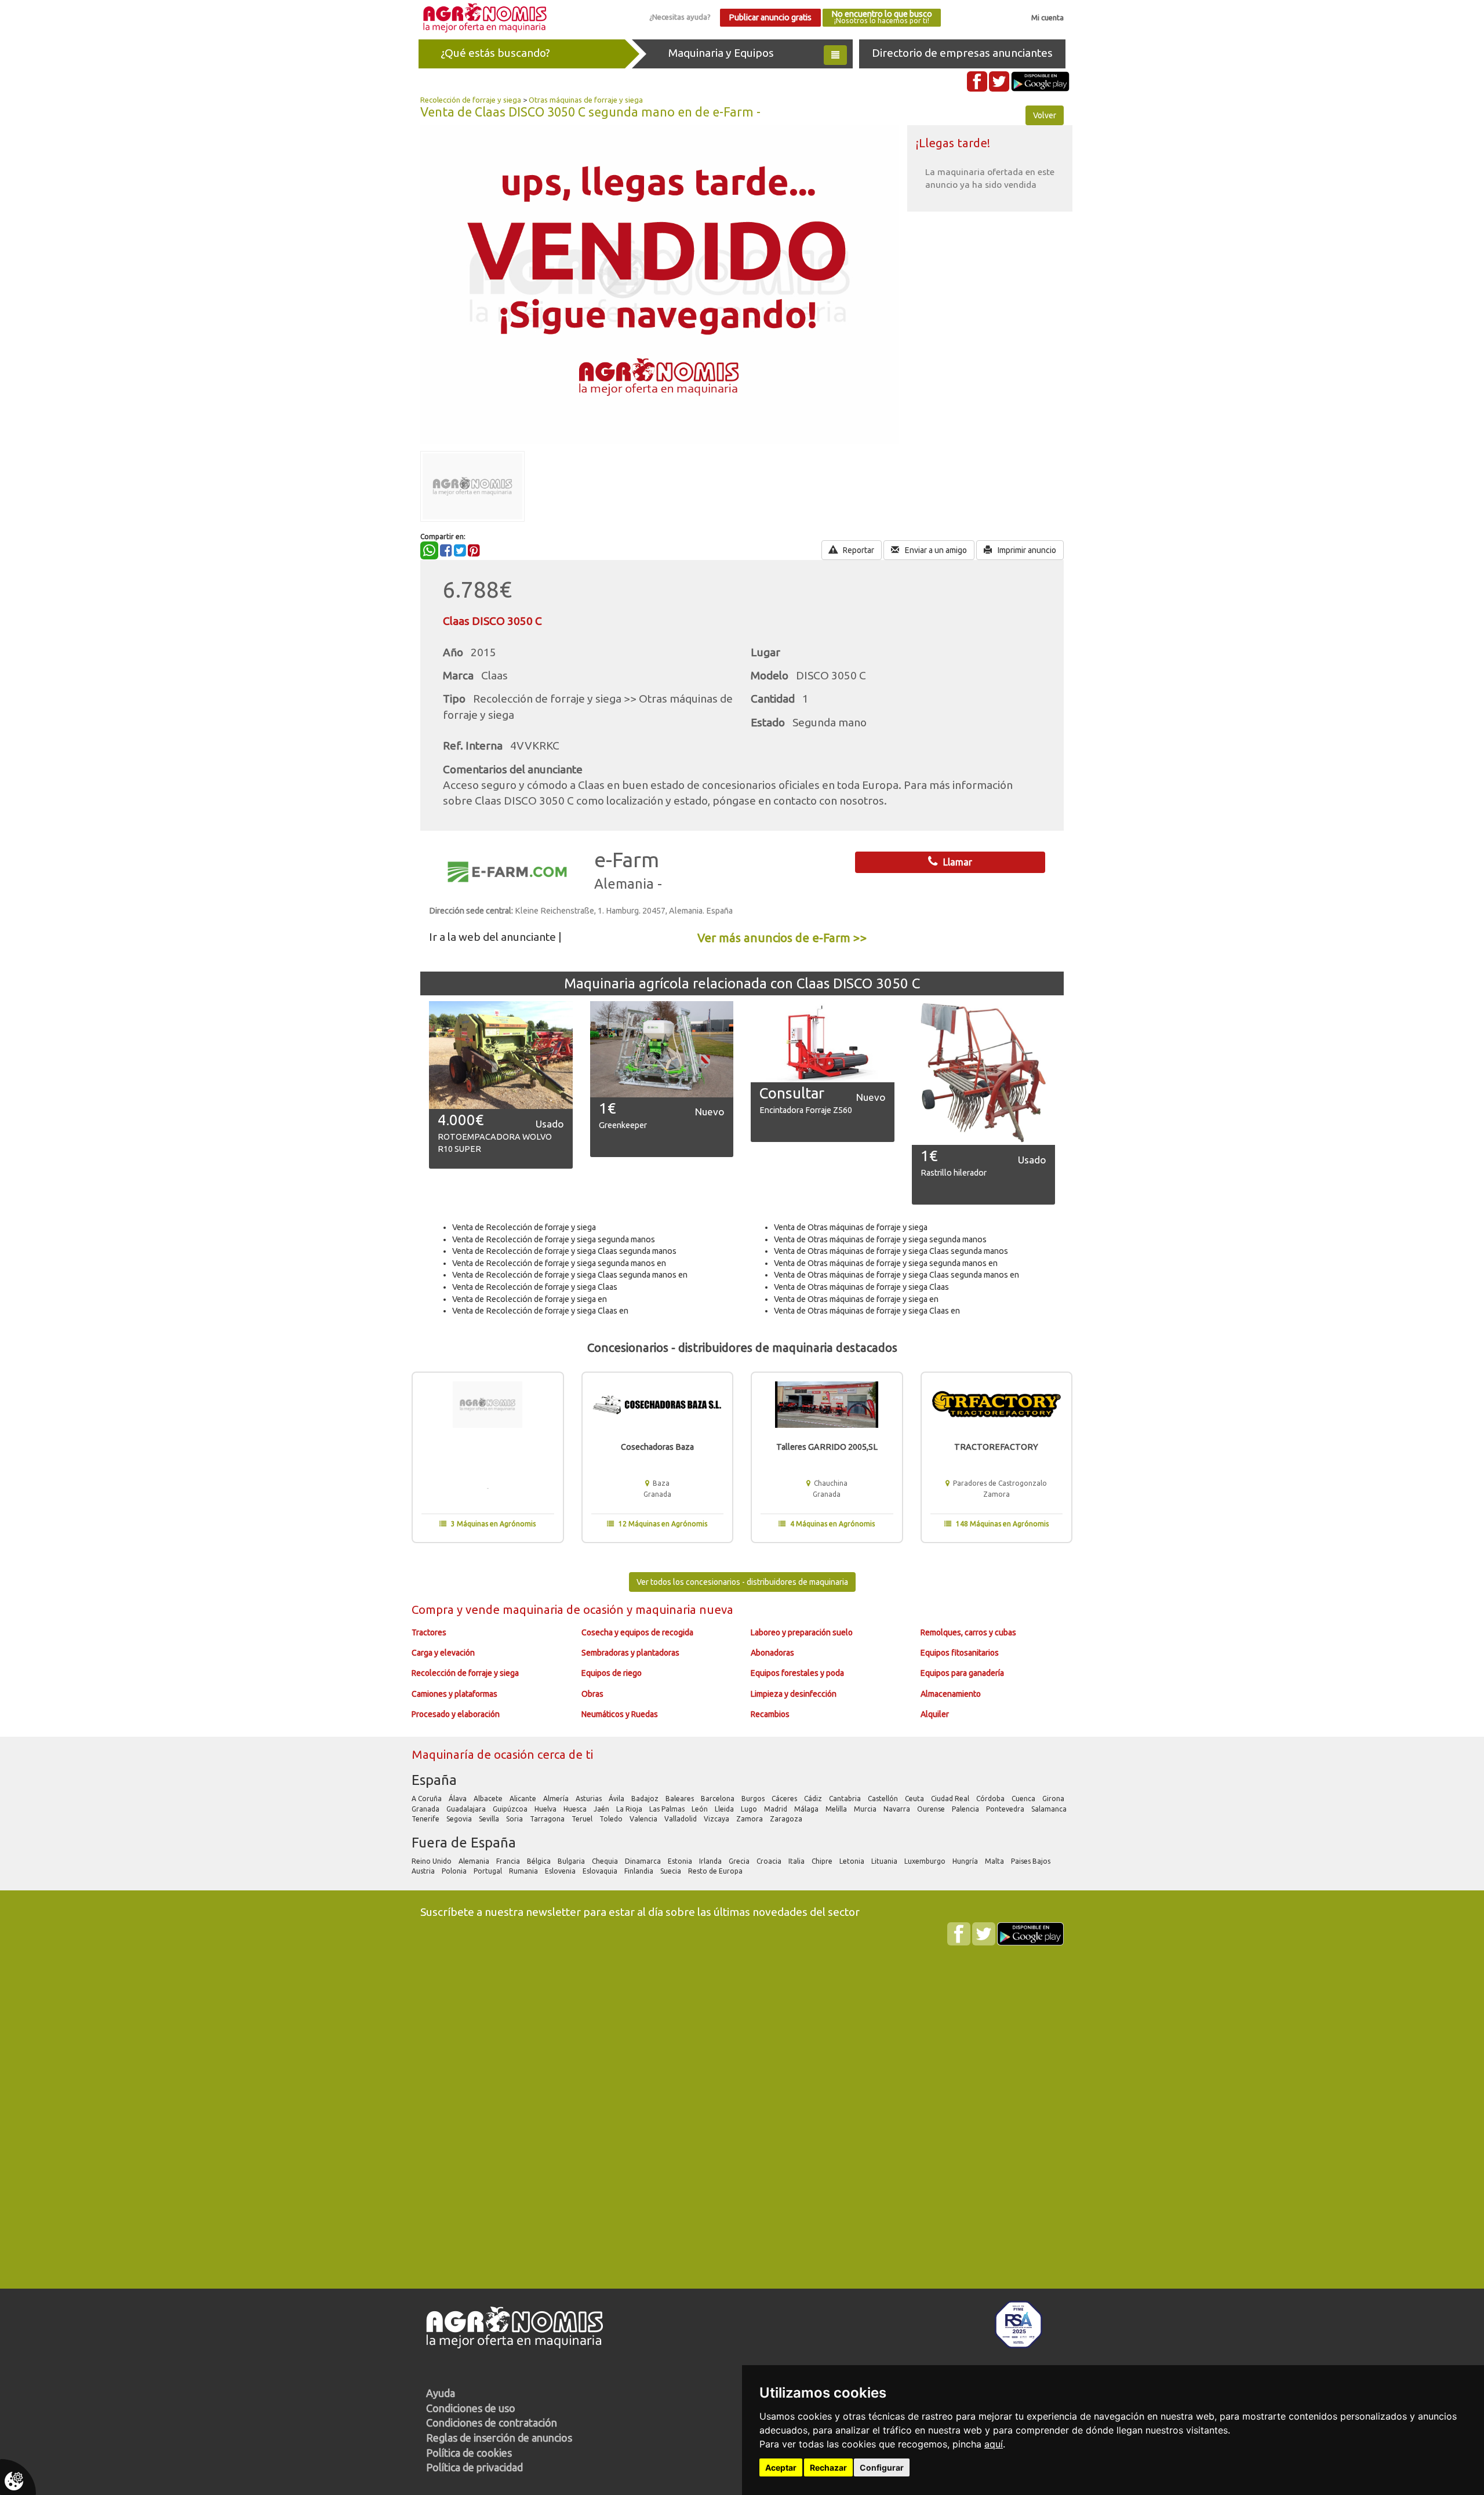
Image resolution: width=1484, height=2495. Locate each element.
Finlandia (640, 1871)
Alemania (475, 1861)
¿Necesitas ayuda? (680, 17)
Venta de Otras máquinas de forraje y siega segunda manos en (886, 1263)
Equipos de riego (612, 1673)
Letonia (853, 1861)
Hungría (966, 1861)
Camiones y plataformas (454, 1694)
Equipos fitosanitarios (960, 1653)
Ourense (932, 1809)
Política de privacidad (474, 2467)
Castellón (884, 1798)
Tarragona (548, 1819)
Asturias (590, 1798)
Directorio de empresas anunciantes (962, 53)
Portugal (489, 1871)
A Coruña (428, 1798)
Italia (797, 1861)
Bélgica (540, 1861)
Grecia (740, 1861)
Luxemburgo (926, 1861)
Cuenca (1024, 1798)
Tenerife (426, 1819)
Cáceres (785, 1798)
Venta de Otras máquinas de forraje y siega (851, 1227)
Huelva (546, 1809)
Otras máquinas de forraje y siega (586, 100)
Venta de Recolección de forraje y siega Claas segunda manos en (570, 1275)
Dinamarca (644, 1861)
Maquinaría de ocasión (474, 1754)
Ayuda (441, 2393)
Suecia (672, 1871)
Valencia (644, 1819)
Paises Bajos (1032, 1861)
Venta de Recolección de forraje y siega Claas (535, 1287)
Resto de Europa (716, 1871)
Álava (459, 1798)
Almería (557, 1798)
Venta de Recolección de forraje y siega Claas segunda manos (564, 1251)
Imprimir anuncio (1026, 550)
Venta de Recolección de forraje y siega (524, 1227)
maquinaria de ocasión (565, 1610)
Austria (424, 1871)
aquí (994, 2444)
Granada (426, 1809)
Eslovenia (561, 1871)
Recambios (770, 1714)
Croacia (770, 1861)
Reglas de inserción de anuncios (499, 2438)
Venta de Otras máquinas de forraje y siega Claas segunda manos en (896, 1275)
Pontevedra (1006, 1809)
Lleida (725, 1809)
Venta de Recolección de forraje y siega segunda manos (554, 1239)
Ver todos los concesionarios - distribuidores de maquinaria (742, 1582)
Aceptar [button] (781, 2467)
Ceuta (915, 1798)
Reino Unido (432, 1861)
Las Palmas (668, 1809)
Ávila (617, 1798)
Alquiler (935, 1714)
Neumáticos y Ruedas (620, 1714)
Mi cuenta (1047, 17)
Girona (1054, 1798)
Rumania (524, 1871)
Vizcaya (717, 1819)
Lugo (750, 1809)
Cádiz (814, 1798)
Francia (509, 1861)
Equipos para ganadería (962, 1673)
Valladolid (681, 1819)
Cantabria (846, 1798)
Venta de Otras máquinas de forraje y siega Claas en (867, 1311)
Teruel (583, 1819)
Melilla (837, 1809)
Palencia (966, 1809)
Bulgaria (572, 1861)
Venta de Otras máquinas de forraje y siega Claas (861, 1287)
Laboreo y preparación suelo (802, 1632)
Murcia (866, 1809)
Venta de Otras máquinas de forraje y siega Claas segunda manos (891, 1251)
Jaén (602, 1809)
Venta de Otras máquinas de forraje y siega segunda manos (880, 1239)
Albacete (489, 1798)
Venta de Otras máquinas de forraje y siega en (856, 1299)
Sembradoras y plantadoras (630, 1653)
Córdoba (991, 1798)
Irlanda (711, 1861)
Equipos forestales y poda (797, 1673)
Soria (515, 1819)
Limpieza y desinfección (794, 1694)
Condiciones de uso (471, 2408)
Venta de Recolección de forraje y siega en (530, 1299)
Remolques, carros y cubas (968, 1632)
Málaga (807, 1809)
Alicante (524, 1798)
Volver (1045, 115)
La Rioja (630, 1809)
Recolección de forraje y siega (471, 100)
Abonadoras (772, 1653)
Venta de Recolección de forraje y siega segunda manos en (559, 1263)
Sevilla (490, 1819)
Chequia (606, 1861)
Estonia (681, 1861)
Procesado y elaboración (456, 1714)
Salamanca (1050, 1809)
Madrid (776, 1809)
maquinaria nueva (684, 1610)
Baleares (681, 1798)
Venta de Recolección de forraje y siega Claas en (540, 1311)
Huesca (576, 1809)
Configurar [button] (882, 2467)
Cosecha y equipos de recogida (637, 1632)
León (701, 1809)
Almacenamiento (951, 1694)
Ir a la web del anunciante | (495, 937)
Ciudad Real (951, 1798)
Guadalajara (467, 1809)
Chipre (823, 1861)
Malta (995, 1861)
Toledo (612, 1819)
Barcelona (719, 1798)
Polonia (455, 1871)
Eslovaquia (601, 1871)
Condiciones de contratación (492, 2423)
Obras (592, 1694)
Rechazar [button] (828, 2467)
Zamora (750, 1819)
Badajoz (646, 1798)
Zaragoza (787, 1819)
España (434, 1780)
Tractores (429, 1632)
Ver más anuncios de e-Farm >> (782, 938)
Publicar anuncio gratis (770, 17)
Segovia (460, 1819)
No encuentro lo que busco (882, 17)
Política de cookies (469, 2453)
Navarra (898, 1809)
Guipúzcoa (511, 1809)
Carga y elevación (443, 1653)
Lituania (885, 1861)
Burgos (754, 1798)
